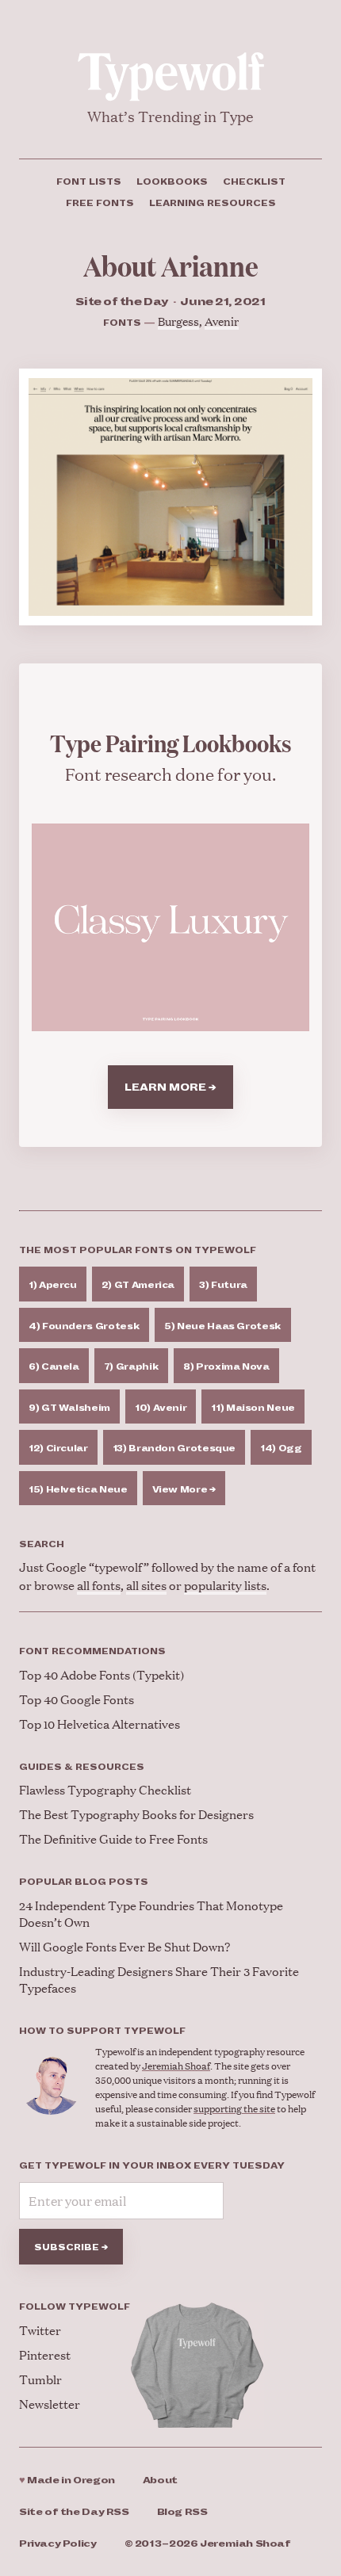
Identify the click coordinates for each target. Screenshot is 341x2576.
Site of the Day (74, 2512)
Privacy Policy (58, 2544)
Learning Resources (213, 203)
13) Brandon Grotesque (174, 1448)
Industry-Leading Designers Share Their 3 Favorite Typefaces (159, 1979)
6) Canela (54, 1366)
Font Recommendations (92, 1651)
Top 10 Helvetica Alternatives (100, 1724)
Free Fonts (100, 203)
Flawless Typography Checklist (105, 1789)
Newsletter (50, 2404)
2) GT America (138, 1285)
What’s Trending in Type (170, 116)
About (160, 2480)
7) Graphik (131, 1366)
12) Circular (58, 1448)
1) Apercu (53, 1285)
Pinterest (45, 2354)
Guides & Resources (82, 1767)
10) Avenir (161, 1408)
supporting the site (234, 2109)
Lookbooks (172, 182)
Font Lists (89, 182)
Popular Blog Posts (84, 1882)
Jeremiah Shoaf (176, 2066)
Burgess (178, 321)
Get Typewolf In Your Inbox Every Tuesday (152, 2165)
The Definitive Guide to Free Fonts (113, 1838)
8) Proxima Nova (226, 1366)
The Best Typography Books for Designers (136, 1814)
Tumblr (40, 2379)
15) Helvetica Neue (78, 1489)
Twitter (40, 2330)
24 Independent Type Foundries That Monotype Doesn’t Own (151, 1913)
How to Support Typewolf (102, 2031)
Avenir (222, 321)
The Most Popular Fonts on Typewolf (138, 1250)
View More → (184, 1489)
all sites (146, 1585)
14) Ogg (281, 1448)
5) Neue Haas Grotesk (223, 1326)
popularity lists (225, 1585)
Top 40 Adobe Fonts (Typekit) (102, 1674)
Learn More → (170, 1087)
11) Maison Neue (253, 1408)
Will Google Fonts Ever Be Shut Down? (125, 1946)
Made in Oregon (67, 2480)
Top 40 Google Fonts (77, 1699)
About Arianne (171, 265)
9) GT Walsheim (69, 1408)
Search (42, 1544)
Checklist (254, 182)
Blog (182, 2512)
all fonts (99, 1585)
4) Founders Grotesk (84, 1326)
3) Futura (223, 1285)
